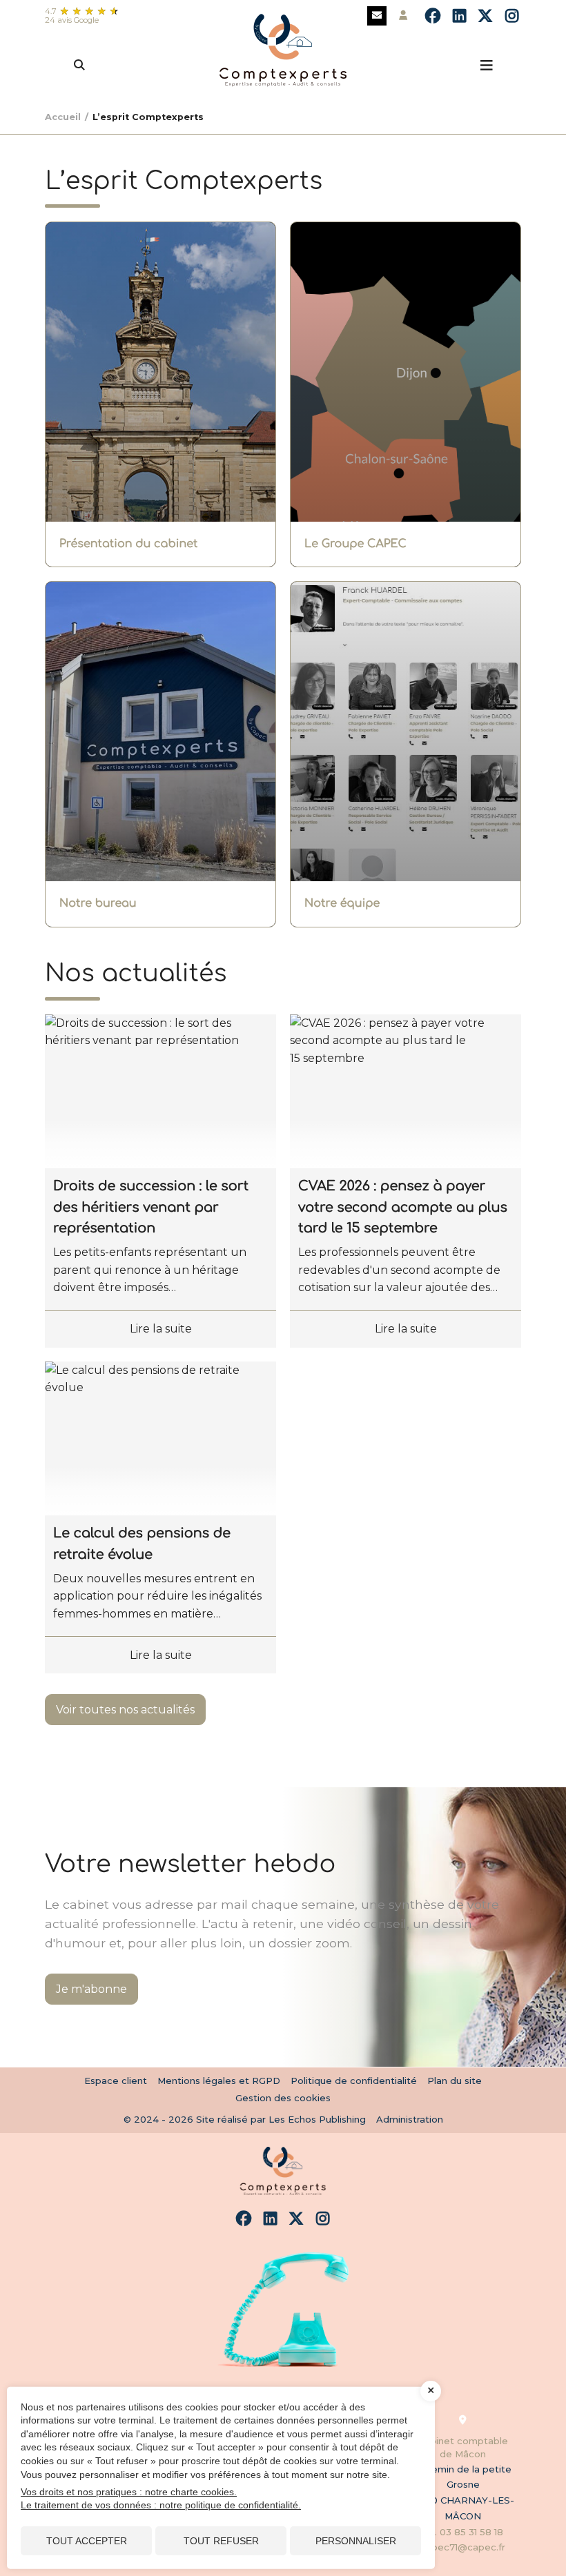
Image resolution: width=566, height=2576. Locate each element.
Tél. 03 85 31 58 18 (463, 2532)
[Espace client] (403, 16)
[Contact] (377, 16)
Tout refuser (221, 2541)
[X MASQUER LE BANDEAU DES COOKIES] (431, 2391)
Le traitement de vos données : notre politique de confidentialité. (161, 2505)
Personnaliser (356, 2541)
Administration (410, 2119)
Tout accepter (87, 2541)
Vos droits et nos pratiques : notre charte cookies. (129, 2492)
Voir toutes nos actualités (125, 1710)
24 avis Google (72, 20)
